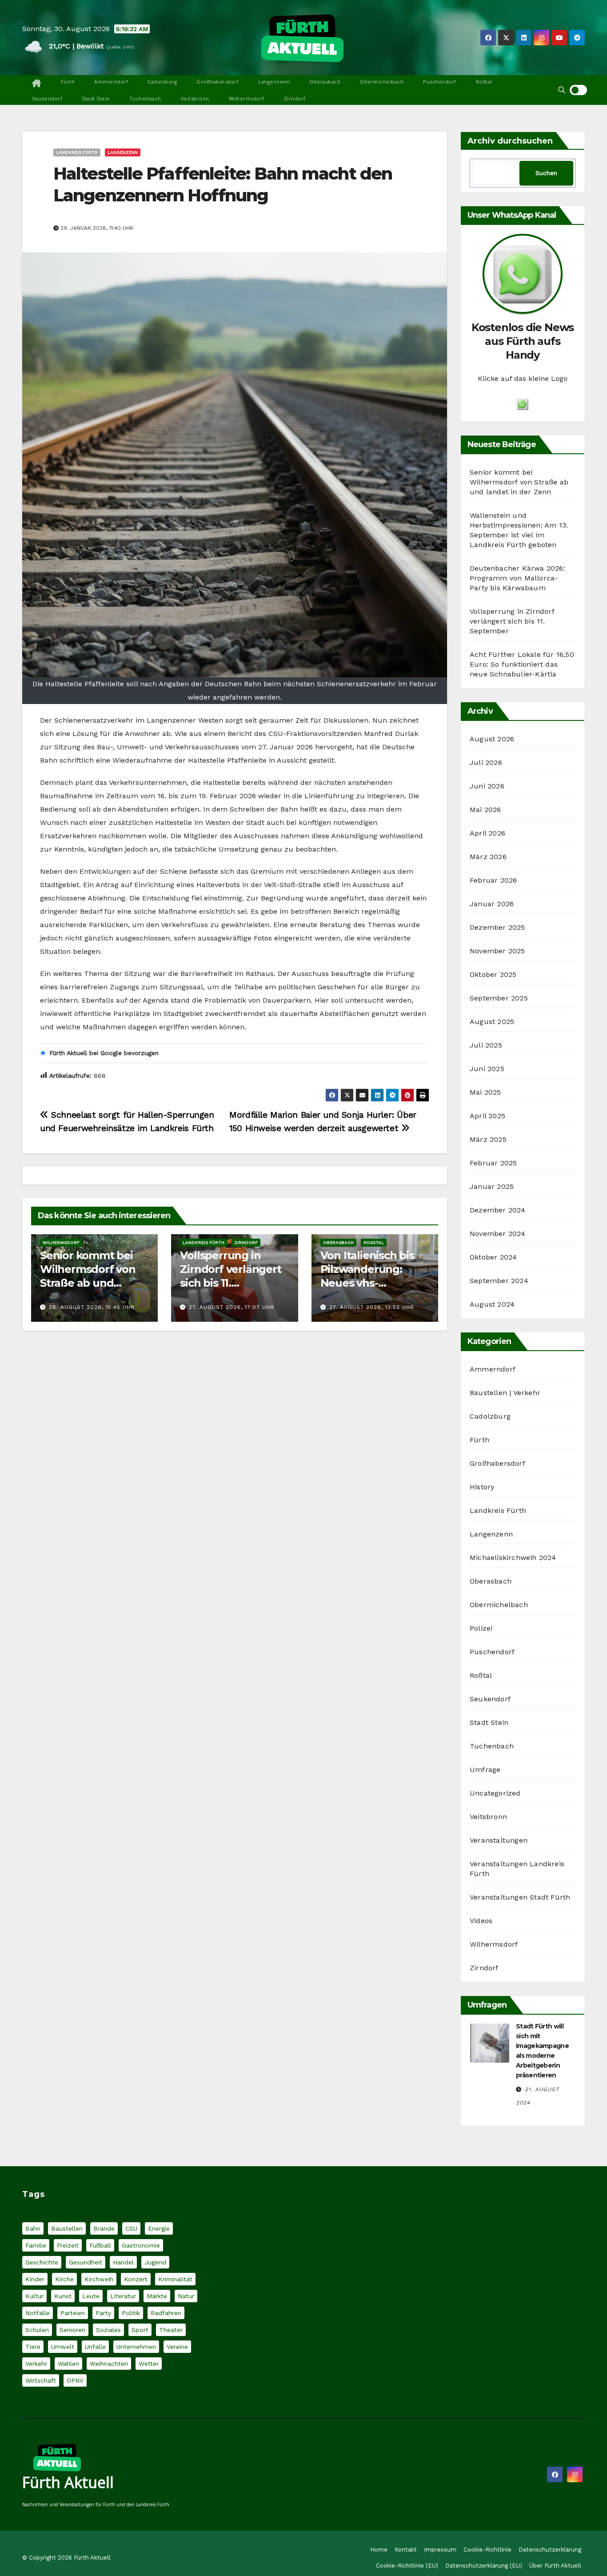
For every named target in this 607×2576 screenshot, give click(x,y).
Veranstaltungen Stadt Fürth (520, 1897)
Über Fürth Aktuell (555, 2566)
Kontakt (406, 2550)
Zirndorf (295, 98)
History (482, 1487)
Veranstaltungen (499, 1840)
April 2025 (487, 1116)
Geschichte (42, 2262)
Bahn (33, 2228)
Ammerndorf (111, 82)
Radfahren (166, 2313)
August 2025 (492, 1022)
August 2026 (492, 739)
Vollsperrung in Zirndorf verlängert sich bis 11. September (512, 621)
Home (379, 2550)
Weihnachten (109, 2364)
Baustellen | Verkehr (505, 1393)
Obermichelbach (382, 82)
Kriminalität (175, 2279)
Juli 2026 (486, 762)
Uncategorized (495, 1793)
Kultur (34, 2296)
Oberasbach (325, 82)
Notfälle (38, 2313)
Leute (91, 2296)
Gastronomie (141, 2245)
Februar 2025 (493, 1163)
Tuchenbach (145, 98)
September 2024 (499, 1281)
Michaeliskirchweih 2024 (513, 1558)
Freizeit (68, 2245)
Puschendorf (440, 82)
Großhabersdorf (218, 82)
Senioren (72, 2330)
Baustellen (67, 2228)
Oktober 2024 (493, 1257)
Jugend (155, 2262)
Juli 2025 (486, 1045)
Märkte (157, 2296)
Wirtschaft (41, 2380)
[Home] (37, 84)
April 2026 (487, 833)
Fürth (68, 82)
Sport (140, 2330)
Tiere (33, 2347)
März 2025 (488, 1139)
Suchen (546, 173)
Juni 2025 (487, 1069)
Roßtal (484, 82)
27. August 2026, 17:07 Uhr (232, 1307)
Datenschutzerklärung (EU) (484, 2566)
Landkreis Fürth (77, 152)
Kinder (35, 2279)
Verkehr (36, 2364)
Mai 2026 (485, 810)
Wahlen (68, 2364)
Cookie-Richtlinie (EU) (407, 2566)
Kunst (63, 2296)
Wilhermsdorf (247, 98)
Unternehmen (136, 2347)
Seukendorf (47, 98)
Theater (171, 2330)
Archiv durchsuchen (510, 141)
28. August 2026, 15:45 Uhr (92, 1307)
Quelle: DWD (120, 47)
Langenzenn (274, 82)
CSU (131, 2228)
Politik (131, 2313)
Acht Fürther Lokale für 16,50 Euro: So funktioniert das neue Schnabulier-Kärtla (522, 664)
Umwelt (63, 2347)
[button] (562, 90)
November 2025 (497, 951)
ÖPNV (75, 2380)
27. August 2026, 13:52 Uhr (372, 1307)
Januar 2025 (492, 1186)
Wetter (149, 2364)
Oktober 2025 (493, 974)
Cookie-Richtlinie (487, 2550)
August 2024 (492, 1304)
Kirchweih (99, 2279)
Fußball (100, 2245)
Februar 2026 (493, 880)
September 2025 (499, 998)
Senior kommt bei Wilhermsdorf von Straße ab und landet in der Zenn (519, 482)
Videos (481, 1921)
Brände (104, 2228)
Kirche (64, 2279)
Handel (123, 2262)
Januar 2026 (492, 904)
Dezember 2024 (498, 1210)
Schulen (37, 2330)
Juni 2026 (487, 786)
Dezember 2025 (497, 927)
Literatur (123, 2296)
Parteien (73, 2313)
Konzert (136, 2279)
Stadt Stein (96, 98)
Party (103, 2313)
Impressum (440, 2550)
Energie (159, 2228)
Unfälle (95, 2347)
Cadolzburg (162, 82)
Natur (186, 2296)
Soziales (108, 2330)
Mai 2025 (485, 1092)
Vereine (177, 2347)
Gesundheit (86, 2262)
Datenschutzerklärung (550, 2550)
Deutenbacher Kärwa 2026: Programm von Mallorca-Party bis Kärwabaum (517, 578)
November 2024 (498, 1234)
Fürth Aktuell (68, 2482)
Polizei (481, 1628)
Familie (36, 2245)
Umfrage (485, 1770)
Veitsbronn (195, 98)
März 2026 (488, 857)
